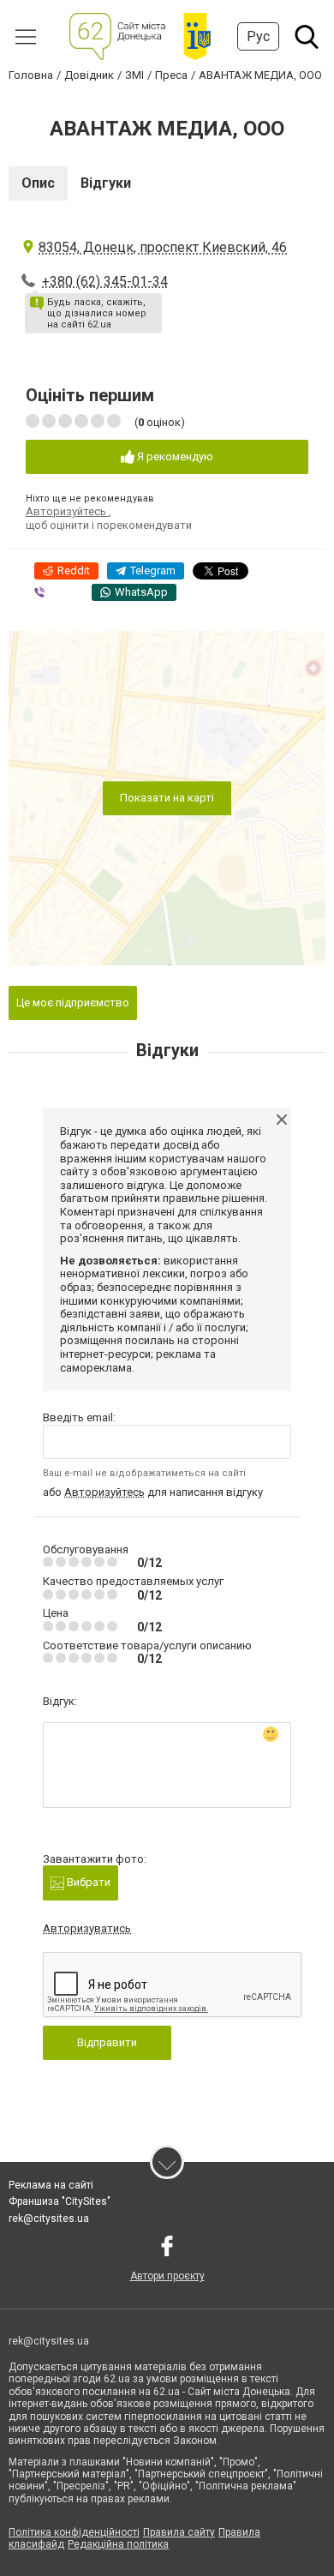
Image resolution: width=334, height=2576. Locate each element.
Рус (258, 36)
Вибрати (87, 1882)
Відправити (107, 2042)
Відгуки (106, 183)
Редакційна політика (118, 2544)
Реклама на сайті (51, 2185)
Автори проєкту (167, 2276)
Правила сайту (179, 2532)
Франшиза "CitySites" (60, 2201)
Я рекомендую (174, 456)
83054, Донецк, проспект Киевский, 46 (163, 247)
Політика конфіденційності (74, 2532)
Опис (38, 183)
